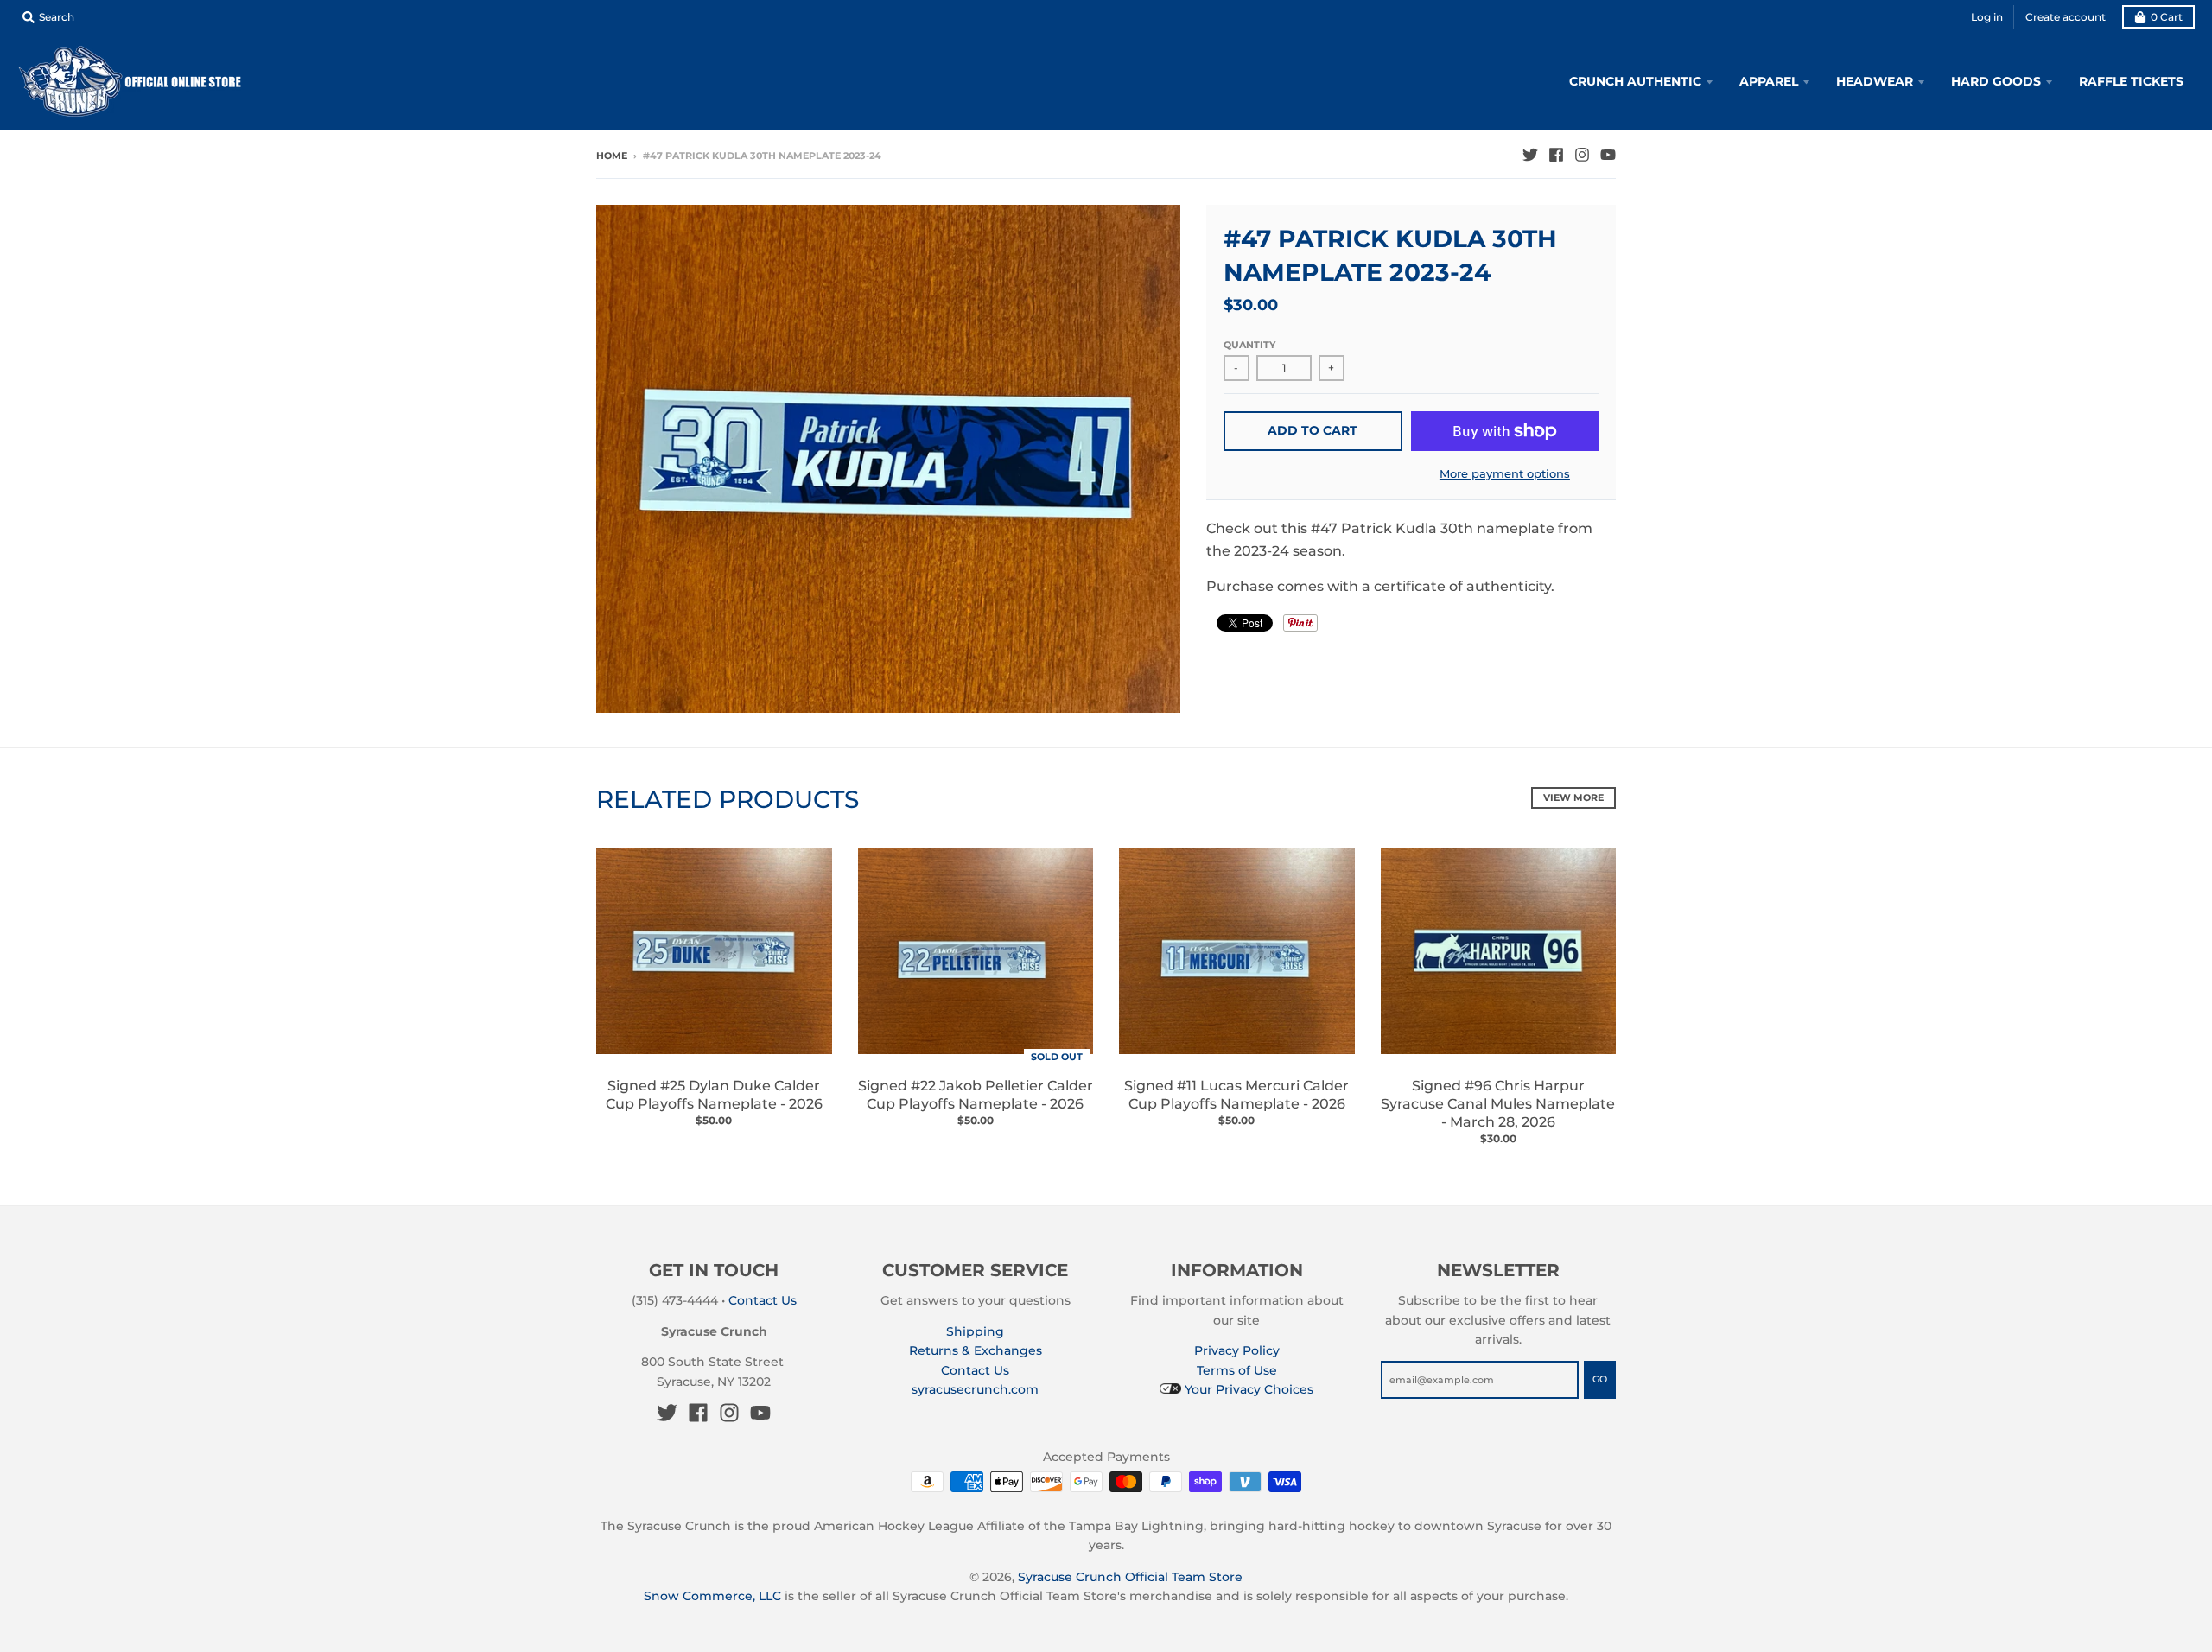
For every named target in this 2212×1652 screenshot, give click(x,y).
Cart (2167, 17)
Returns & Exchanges (976, 1350)
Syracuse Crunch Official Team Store (1130, 1577)
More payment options (1505, 473)
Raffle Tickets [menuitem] (2131, 81)
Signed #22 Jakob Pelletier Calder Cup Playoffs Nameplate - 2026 (976, 1095)
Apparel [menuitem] (1769, 81)
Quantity (1249, 345)
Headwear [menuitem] (1875, 81)
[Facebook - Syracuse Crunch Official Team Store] (1556, 155)
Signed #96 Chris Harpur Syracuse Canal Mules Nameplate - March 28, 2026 (1498, 1104)
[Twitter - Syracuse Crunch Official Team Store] (1530, 155)
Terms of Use (1237, 1370)
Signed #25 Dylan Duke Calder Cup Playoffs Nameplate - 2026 (714, 1095)
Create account (2066, 17)
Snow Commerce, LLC (712, 1596)
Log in (1987, 17)
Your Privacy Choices (1247, 1389)
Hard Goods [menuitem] (1996, 81)
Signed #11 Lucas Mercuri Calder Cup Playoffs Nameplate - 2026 (1236, 1095)
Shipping (975, 1331)
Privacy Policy (1237, 1350)
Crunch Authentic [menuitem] (1635, 81)
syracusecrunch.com (975, 1389)
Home (612, 156)
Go (1600, 1379)
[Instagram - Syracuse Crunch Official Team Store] (1582, 155)
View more (1573, 797)
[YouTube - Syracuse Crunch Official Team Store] (1608, 155)
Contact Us (763, 1300)
